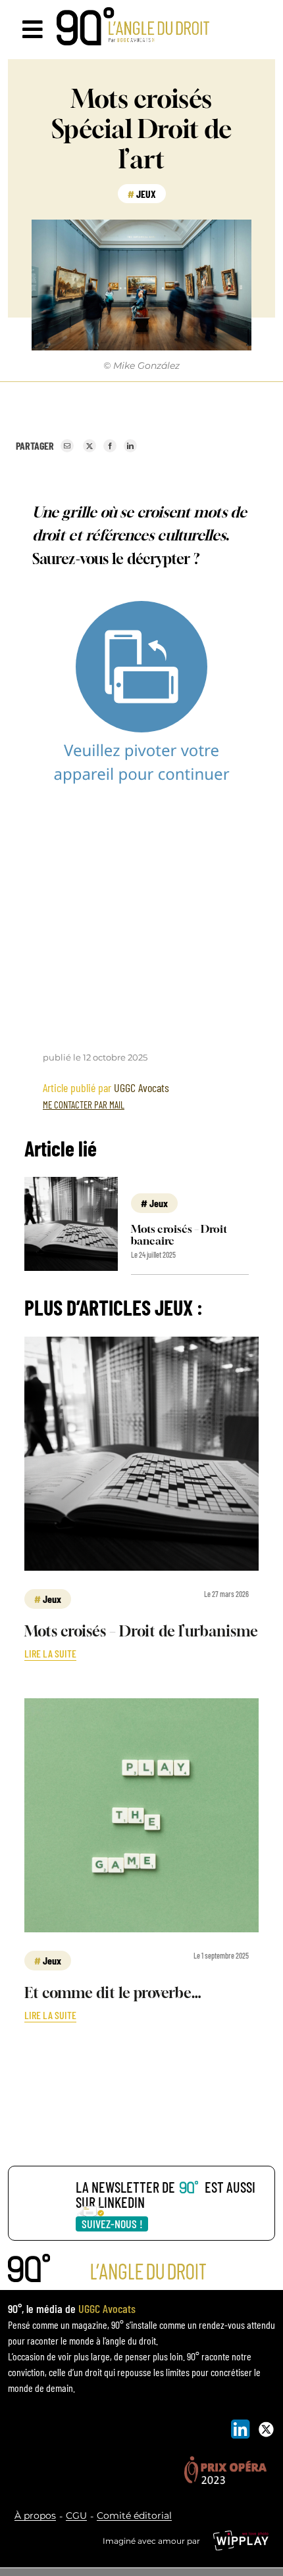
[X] (90, 446)
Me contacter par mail (84, 1105)
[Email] (67, 446)
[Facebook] (110, 446)
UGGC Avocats (141, 1087)
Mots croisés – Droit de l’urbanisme (141, 1631)
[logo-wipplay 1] (241, 2536)
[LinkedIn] (130, 446)
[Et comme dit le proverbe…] (141, 1706)
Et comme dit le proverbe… (113, 1993)
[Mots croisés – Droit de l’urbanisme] (141, 1345)
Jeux (146, 194)
